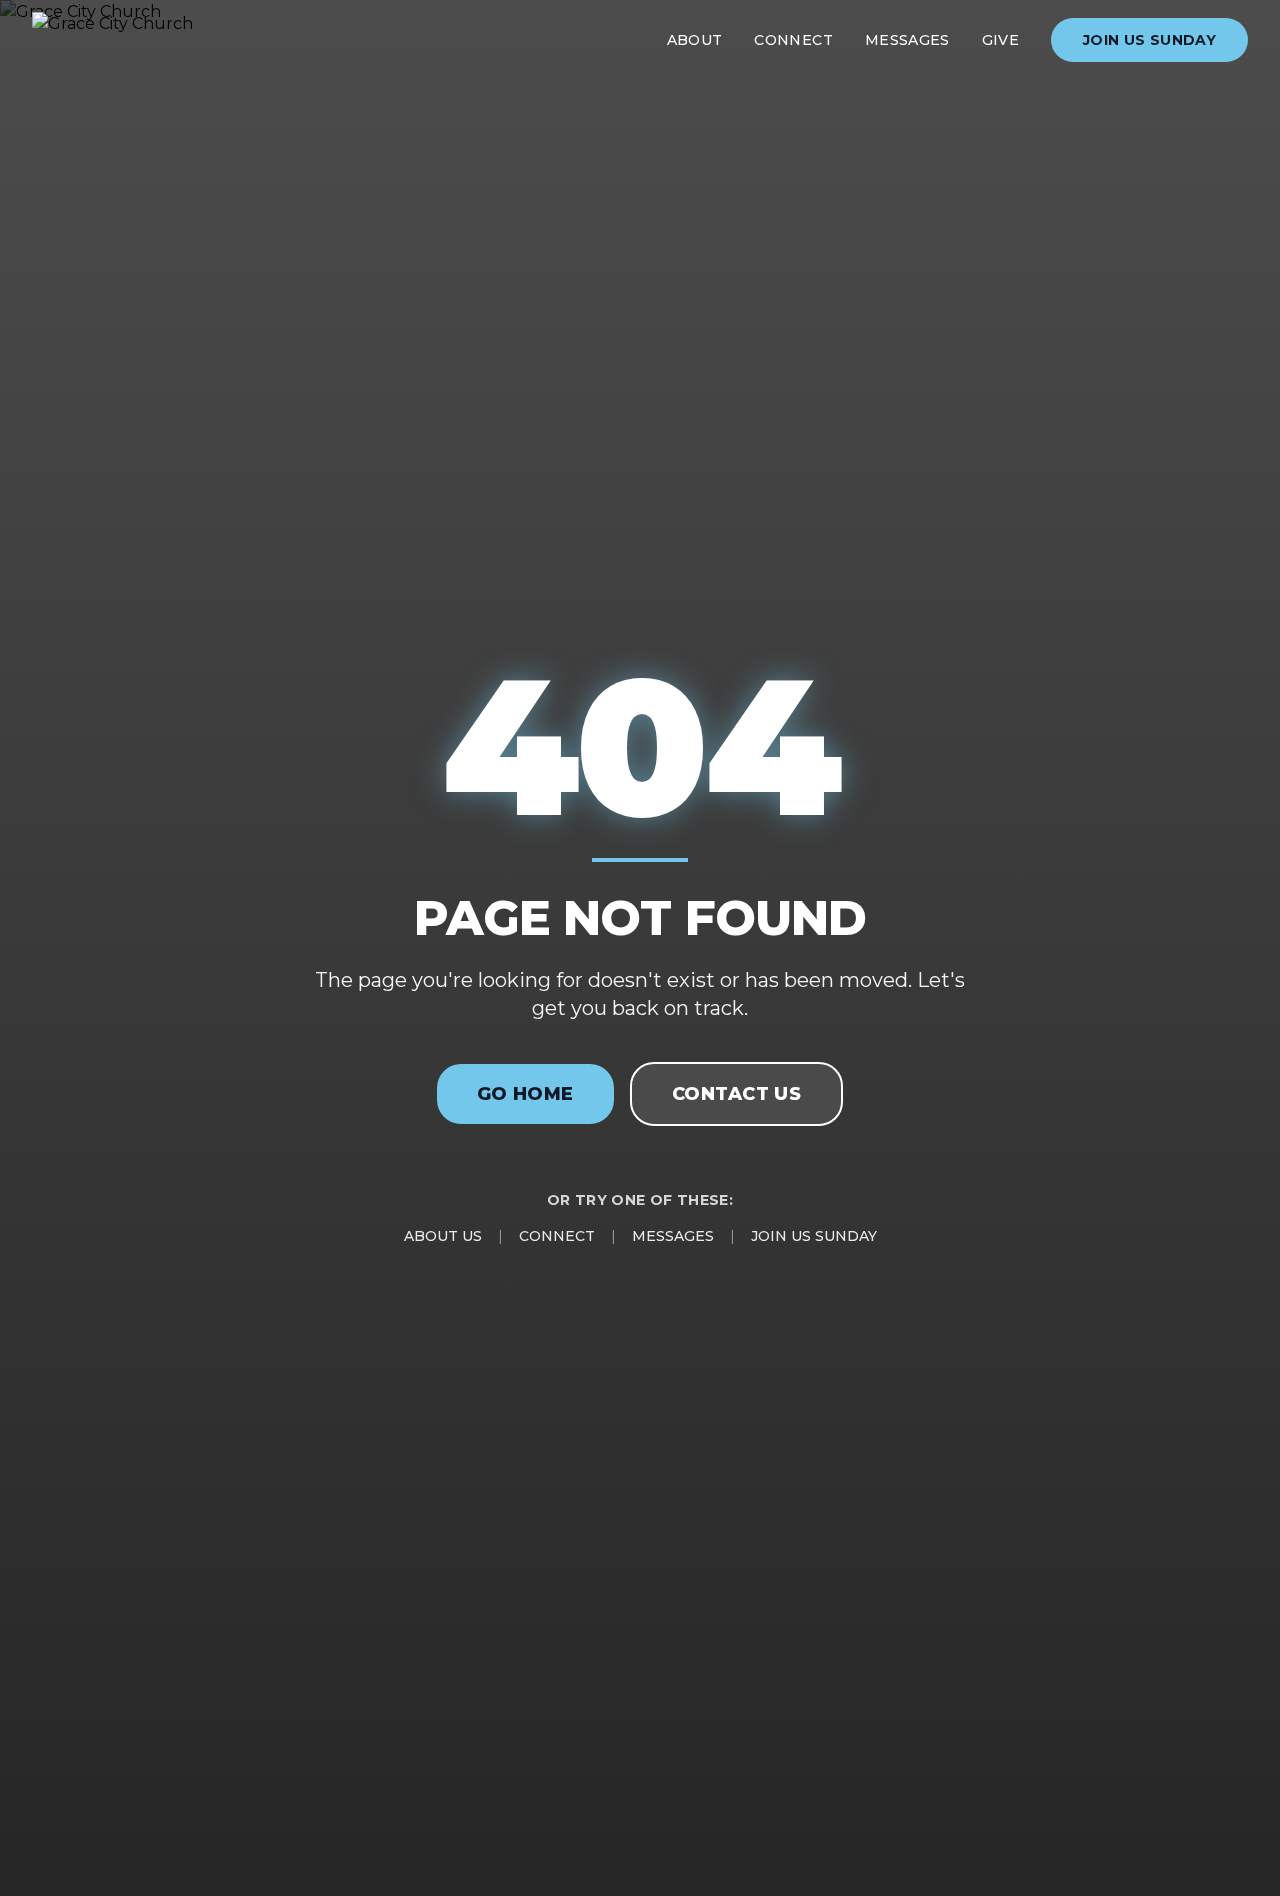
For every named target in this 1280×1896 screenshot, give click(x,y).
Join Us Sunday (1149, 40)
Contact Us (737, 1094)
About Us (443, 1236)
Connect (793, 40)
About (695, 40)
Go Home (525, 1094)
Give (1000, 40)
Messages (907, 40)
